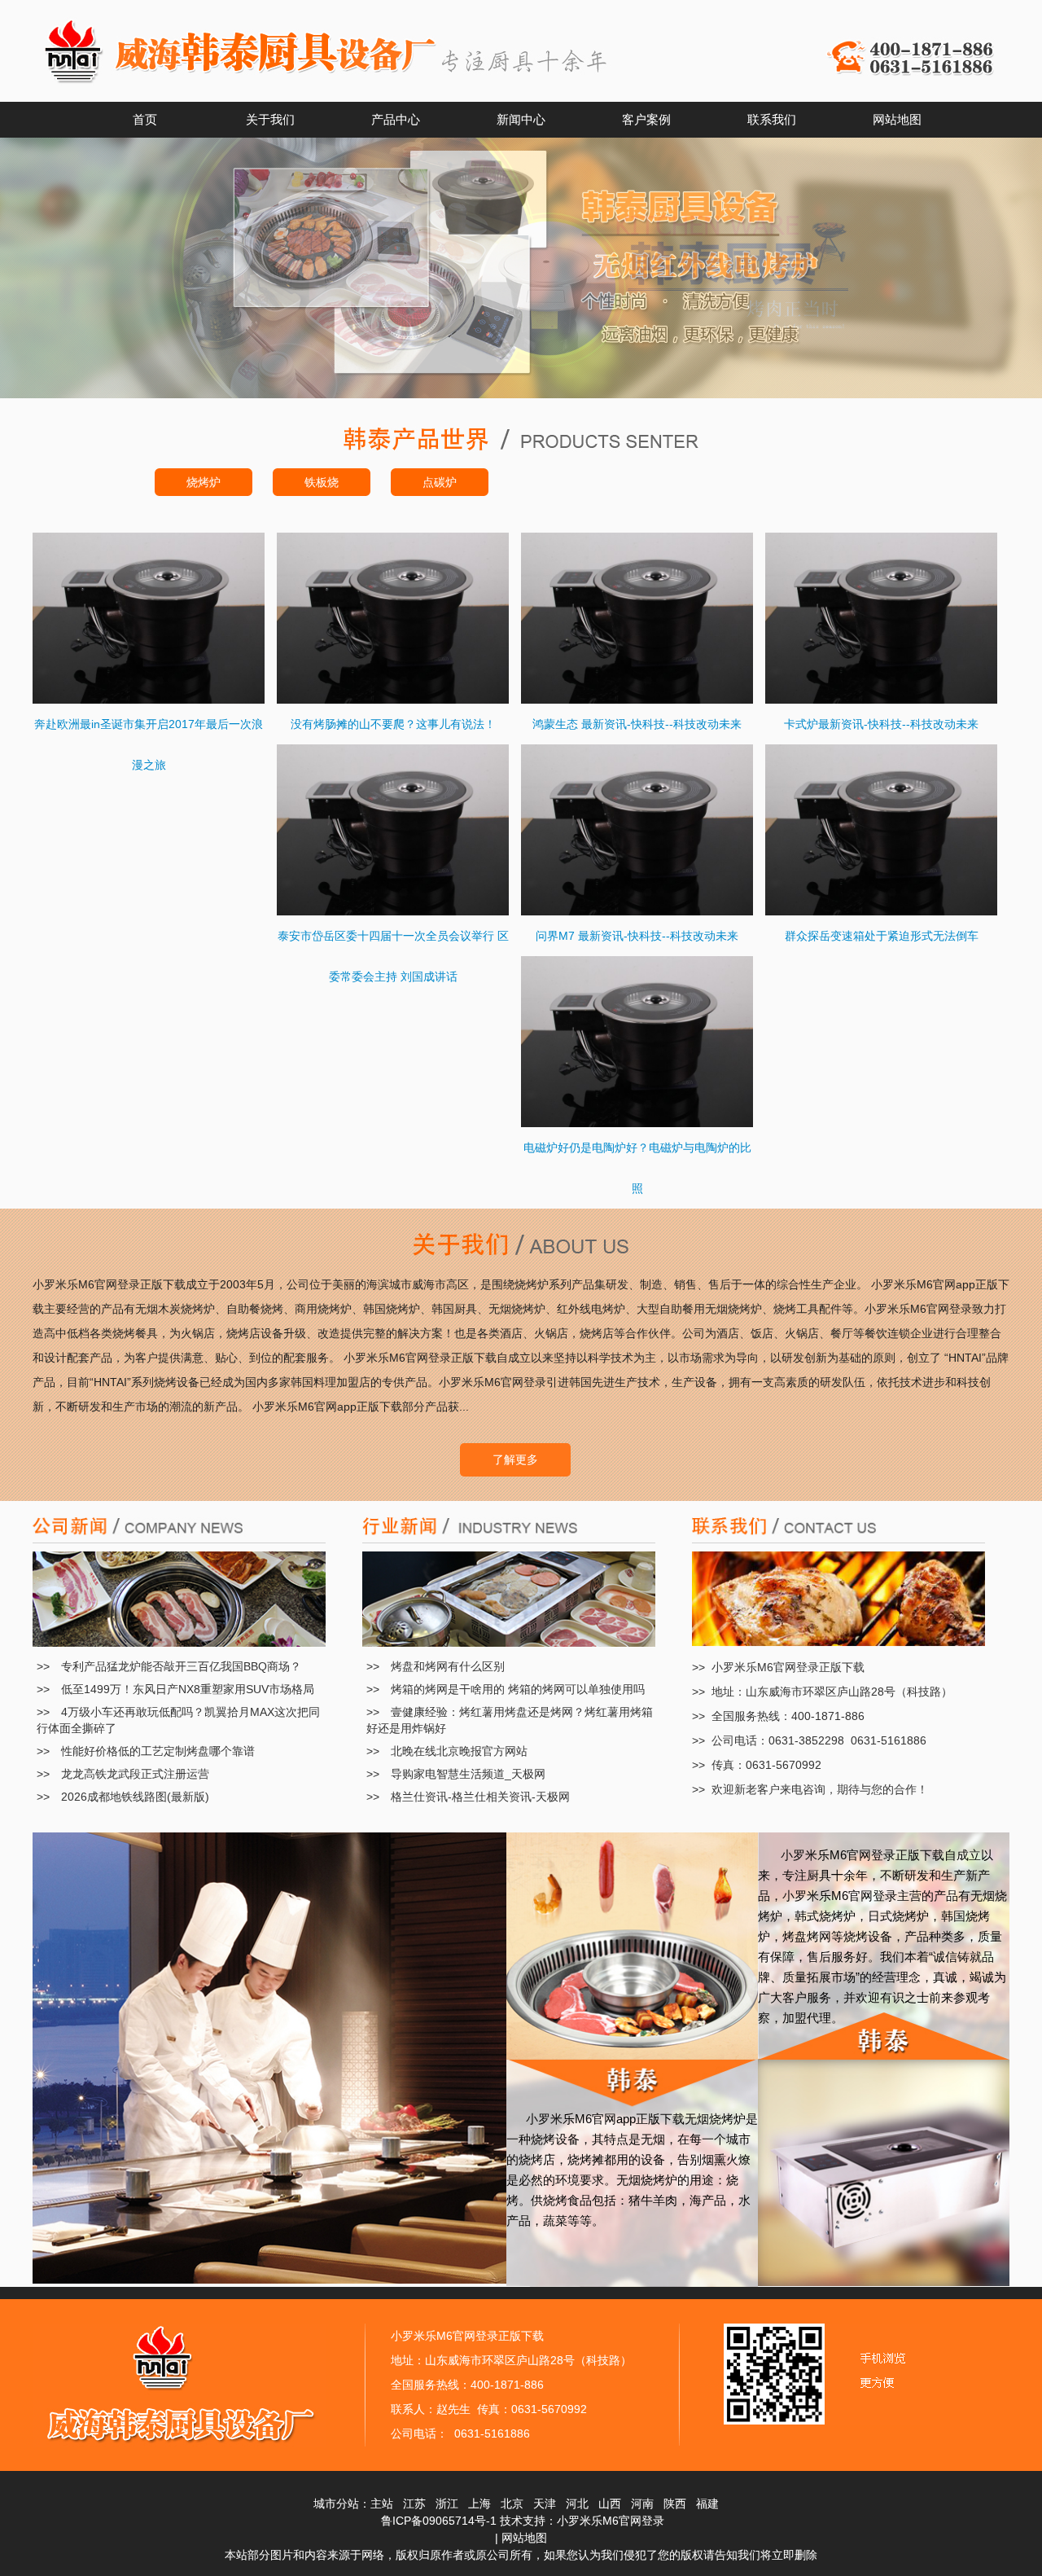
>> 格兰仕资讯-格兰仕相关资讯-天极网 (468, 1797)
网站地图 (524, 2538)
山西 (610, 2504)
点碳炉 (440, 482)
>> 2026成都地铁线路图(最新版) (123, 1797)
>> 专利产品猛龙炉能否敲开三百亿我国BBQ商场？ (169, 1666)
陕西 (675, 2504)
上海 (479, 2504)
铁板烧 (322, 482)
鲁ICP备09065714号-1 (439, 2521)
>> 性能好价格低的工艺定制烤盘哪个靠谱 (146, 1751)
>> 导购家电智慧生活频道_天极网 (456, 1774)
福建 (707, 2504)
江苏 (414, 2504)
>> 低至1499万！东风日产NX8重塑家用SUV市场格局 (175, 1689)
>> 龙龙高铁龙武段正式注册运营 (123, 1774)
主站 (382, 2504)
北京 (512, 2504)
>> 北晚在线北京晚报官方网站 (447, 1751)
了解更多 (515, 1459)
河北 (577, 2504)
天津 (545, 2504)
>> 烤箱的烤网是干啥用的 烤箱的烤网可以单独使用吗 (506, 1689)
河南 (642, 2504)
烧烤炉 (204, 482)
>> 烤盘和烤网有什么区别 (436, 1666)
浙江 (447, 2504)
